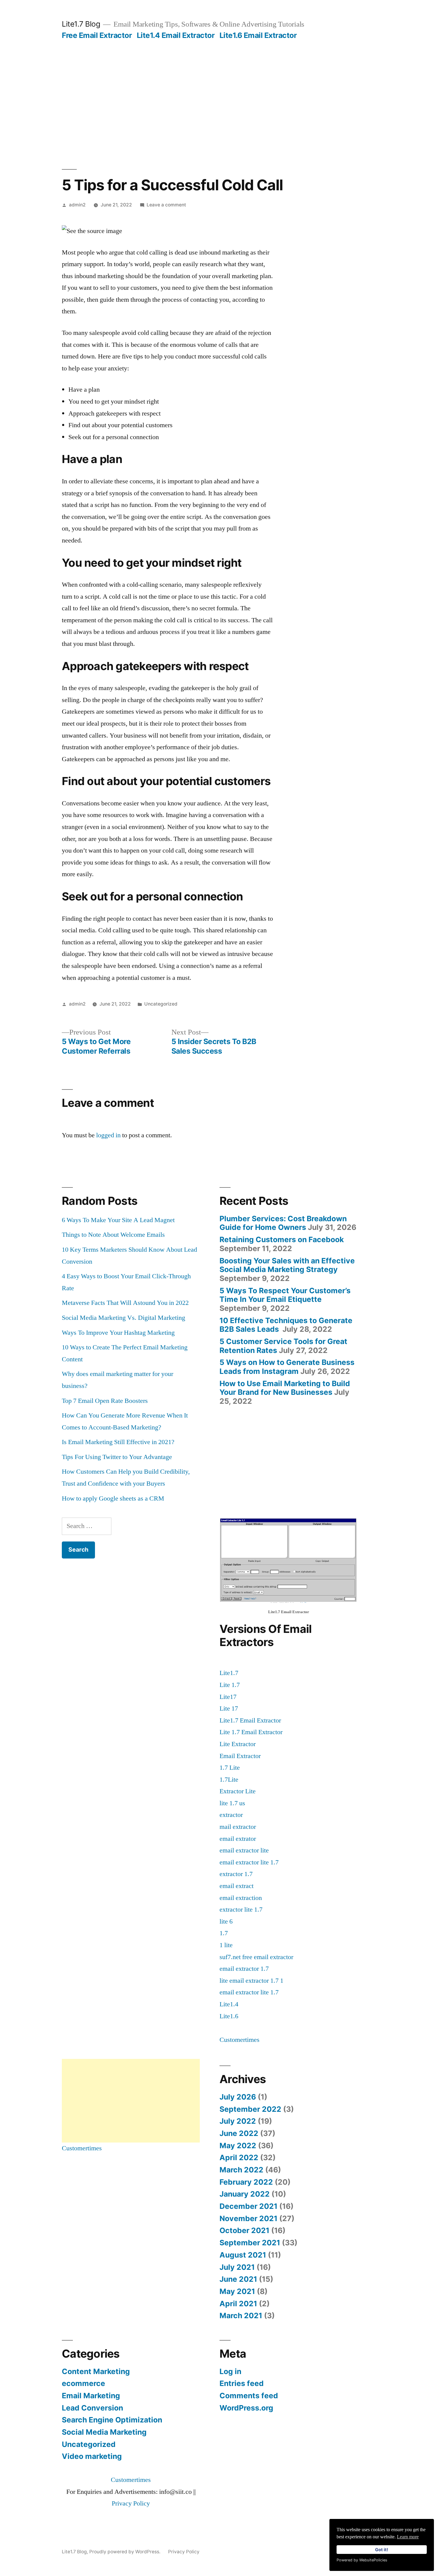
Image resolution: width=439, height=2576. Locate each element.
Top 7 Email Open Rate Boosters (105, 1401)
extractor (231, 1815)
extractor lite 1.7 (241, 1910)
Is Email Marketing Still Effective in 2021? (118, 1442)
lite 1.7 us (232, 1803)
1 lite (226, 1945)
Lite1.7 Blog (81, 24)
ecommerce (83, 2383)
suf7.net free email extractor (256, 1957)
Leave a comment (166, 205)
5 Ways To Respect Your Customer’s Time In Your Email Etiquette (285, 1295)
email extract (237, 1886)
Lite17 (228, 1697)
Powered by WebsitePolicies (362, 2560)
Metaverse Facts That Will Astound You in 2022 (125, 1303)
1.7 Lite (230, 1768)
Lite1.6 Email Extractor (258, 35)
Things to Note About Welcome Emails (113, 1235)
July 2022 (238, 2121)
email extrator (238, 1839)
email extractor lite (244, 1850)
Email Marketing (91, 2396)
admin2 (77, 205)
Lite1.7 (229, 1673)
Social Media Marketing (104, 2432)
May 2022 (238, 2146)
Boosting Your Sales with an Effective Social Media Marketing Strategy (287, 1265)
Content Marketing (96, 2371)
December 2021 (248, 2206)
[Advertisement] (219, 85)
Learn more (408, 2537)
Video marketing (92, 2456)
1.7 (224, 1933)
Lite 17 (229, 1708)
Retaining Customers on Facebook (282, 1239)
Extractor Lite (238, 1791)
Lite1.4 (229, 2004)
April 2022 (239, 2157)
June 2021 (238, 2279)
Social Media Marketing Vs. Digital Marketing (123, 1318)
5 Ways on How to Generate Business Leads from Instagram (287, 1367)
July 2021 (237, 2267)
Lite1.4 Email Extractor (176, 35)
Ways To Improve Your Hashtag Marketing (118, 1333)
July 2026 (238, 2097)
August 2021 (243, 2255)
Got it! (382, 2550)
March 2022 (241, 2170)
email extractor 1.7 (244, 1969)
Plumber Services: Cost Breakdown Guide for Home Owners (283, 1223)
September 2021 (250, 2243)
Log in (230, 2371)
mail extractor (238, 1827)
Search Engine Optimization (112, 2420)
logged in (108, 1135)
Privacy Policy (131, 2503)
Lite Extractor (238, 1744)
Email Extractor (240, 1756)
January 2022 (245, 2194)
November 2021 (248, 2218)
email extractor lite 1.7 (249, 1862)
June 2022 (239, 2133)
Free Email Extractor (97, 35)
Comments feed (249, 2396)
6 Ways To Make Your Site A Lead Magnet (118, 1220)
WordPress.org (246, 2408)
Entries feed (242, 2383)
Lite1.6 (229, 2016)
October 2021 (244, 2230)
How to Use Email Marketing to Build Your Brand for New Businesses (285, 1388)
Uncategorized (161, 1004)
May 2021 (237, 2291)
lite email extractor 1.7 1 (251, 1981)
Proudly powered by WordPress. (125, 2552)
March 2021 (241, 2316)
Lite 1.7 (230, 1685)
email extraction (241, 1898)
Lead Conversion (92, 2408)
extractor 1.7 (236, 1874)
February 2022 (246, 2182)
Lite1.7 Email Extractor (250, 1720)
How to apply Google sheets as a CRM (113, 1498)
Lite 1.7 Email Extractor (251, 1732)
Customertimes (240, 2040)
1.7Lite (229, 1780)
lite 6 (226, 1921)
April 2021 (238, 2304)
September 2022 (250, 2109)
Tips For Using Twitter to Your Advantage (117, 1457)
